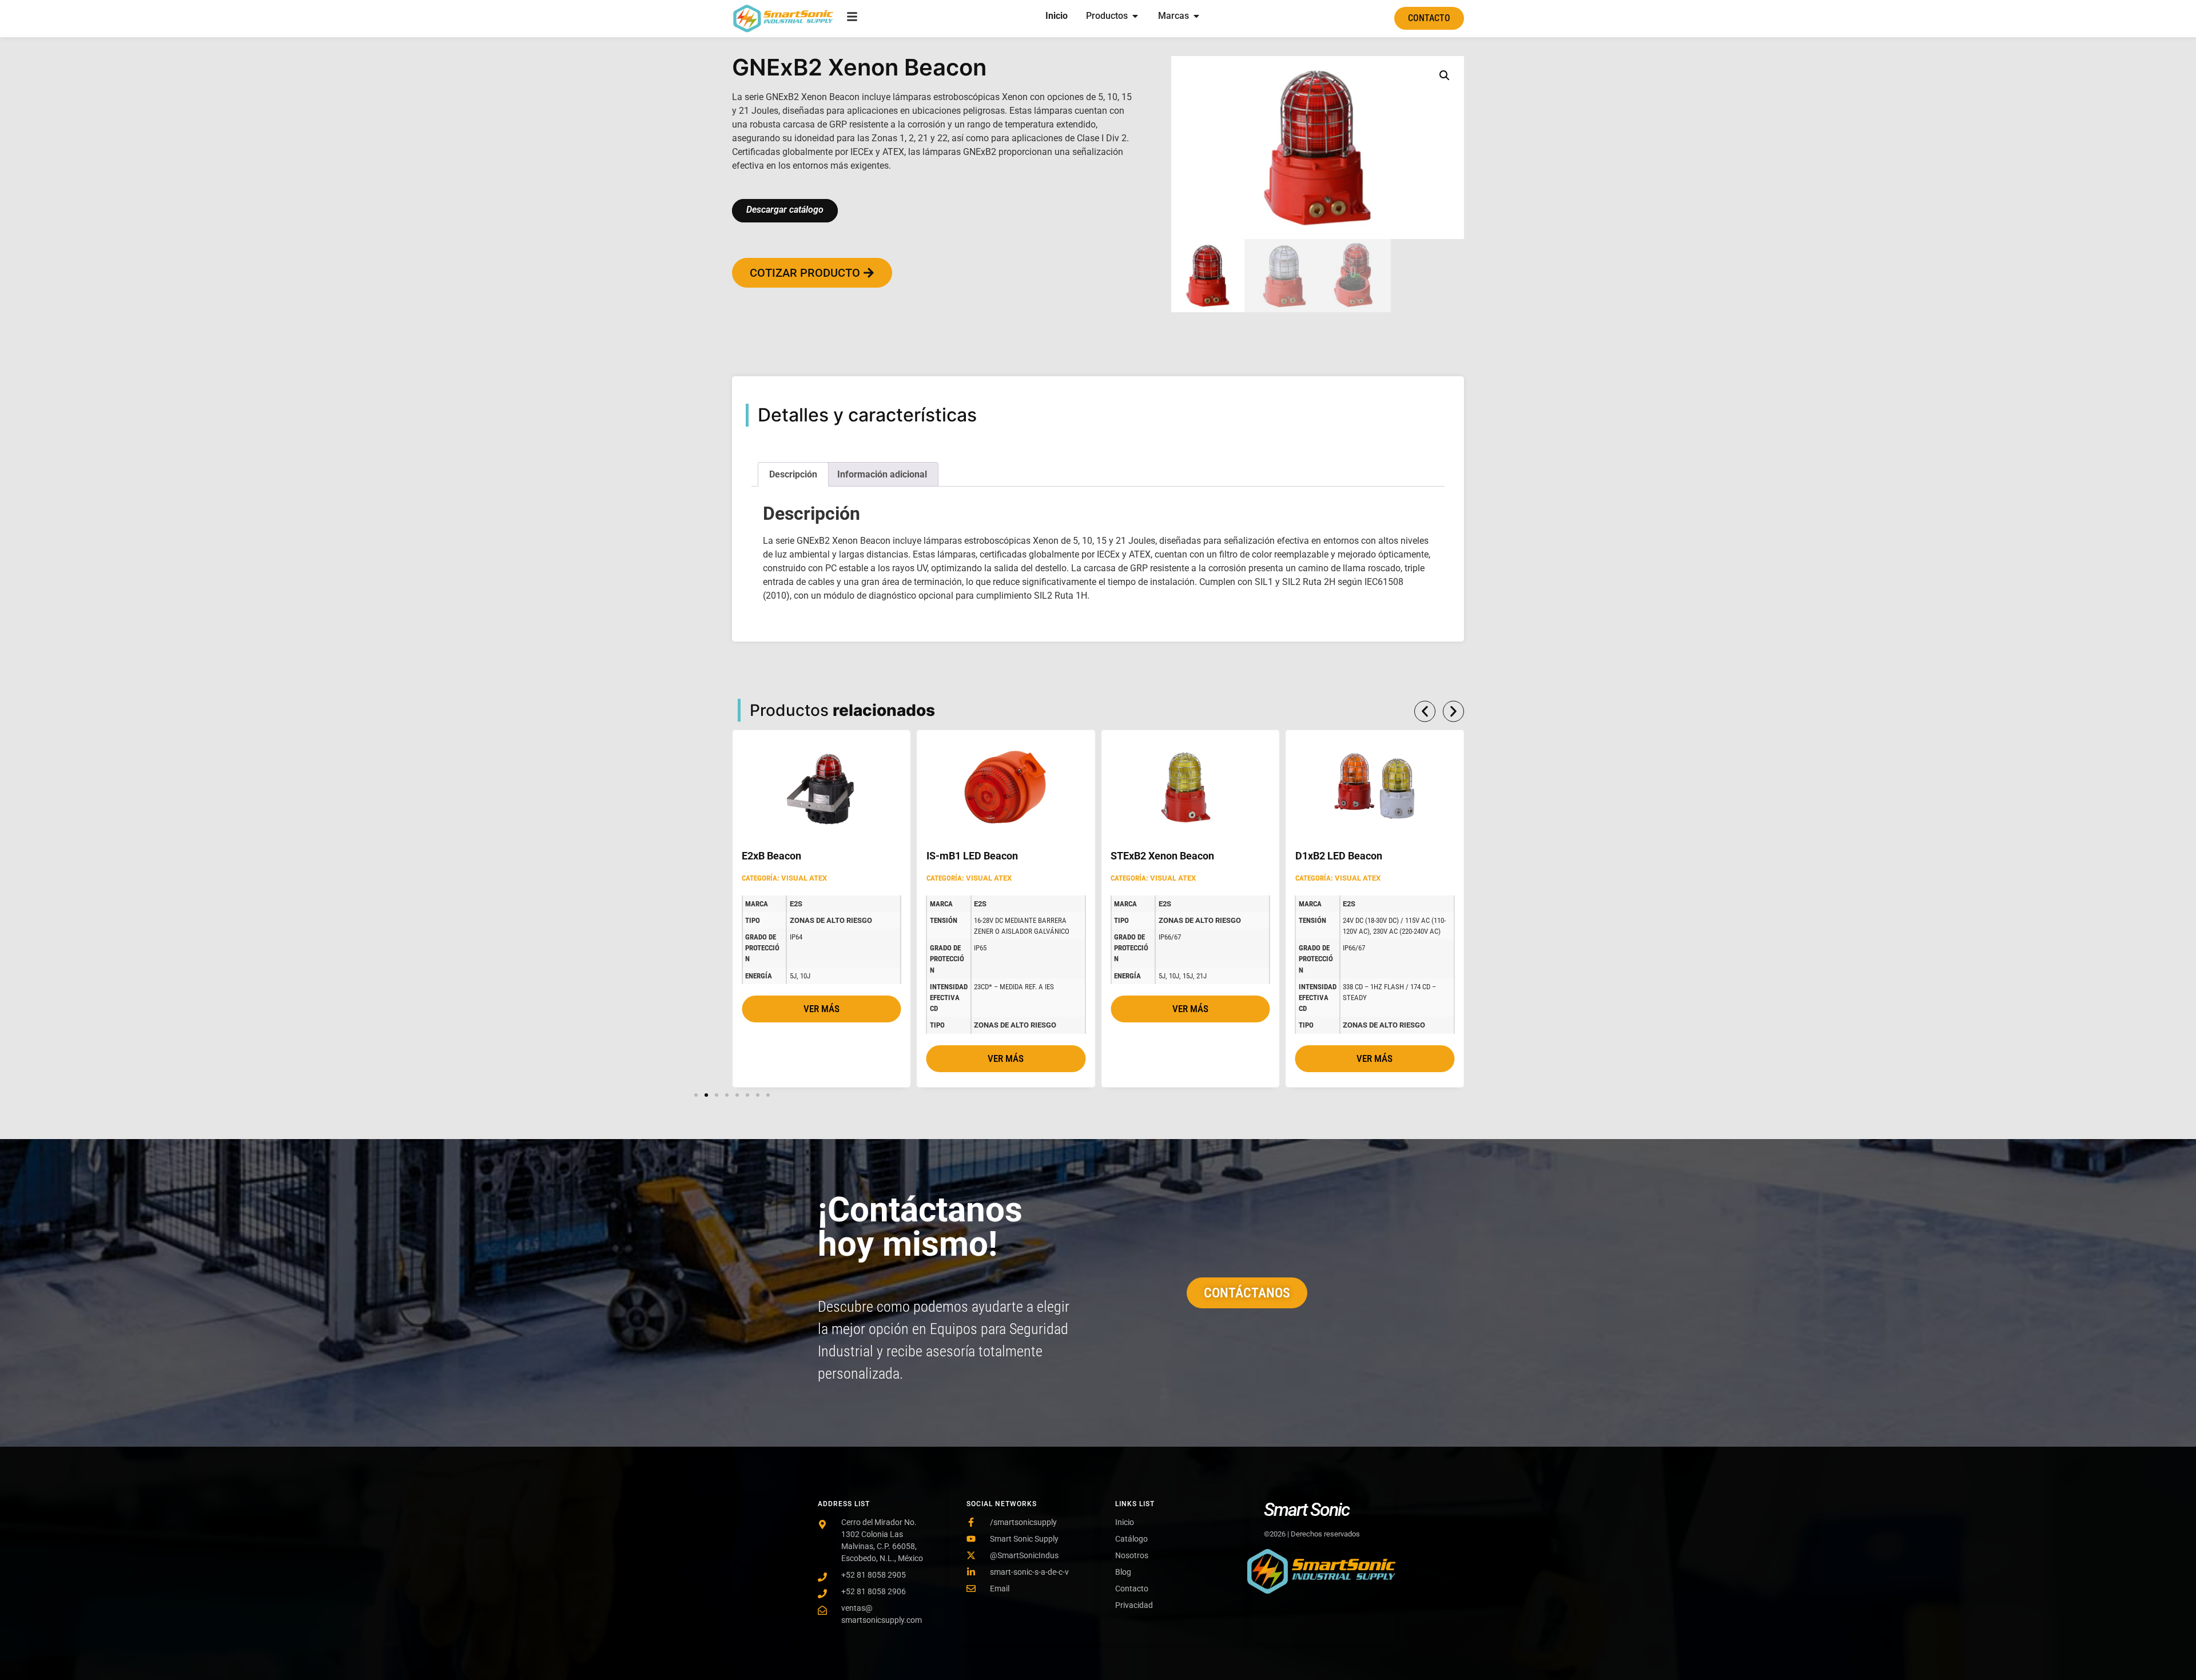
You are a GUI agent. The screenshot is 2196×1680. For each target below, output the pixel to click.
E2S (854, 904)
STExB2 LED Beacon (1400, 856)
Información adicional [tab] (882, 474)
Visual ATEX (862, 878)
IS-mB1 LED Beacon (846, 856)
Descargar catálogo (785, 210)
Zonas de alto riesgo (889, 1025)
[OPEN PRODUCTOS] (1135, 16)
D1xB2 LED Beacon (1212, 856)
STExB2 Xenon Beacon (1037, 856)
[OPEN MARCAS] (1196, 16)
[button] (1445, 75)
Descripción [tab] (793, 474)
